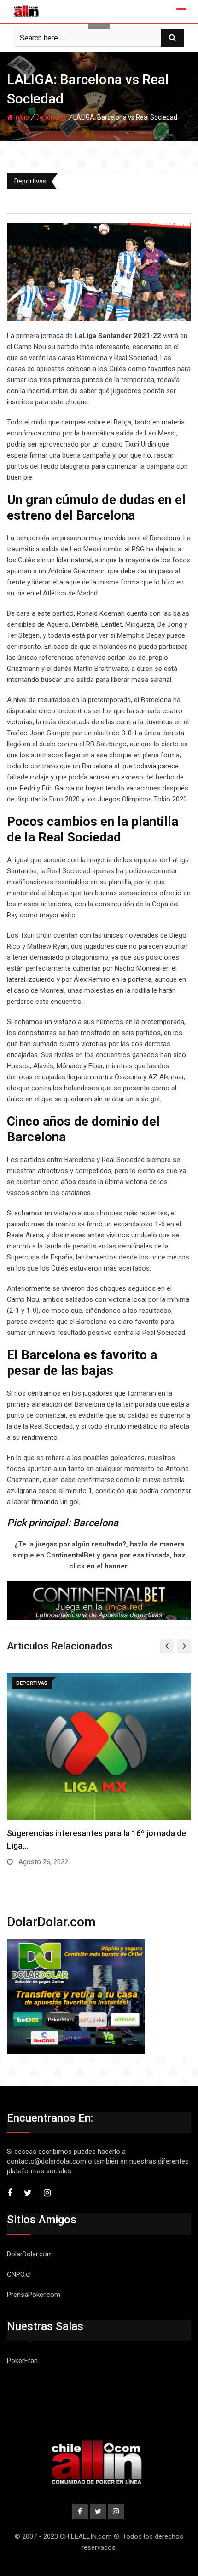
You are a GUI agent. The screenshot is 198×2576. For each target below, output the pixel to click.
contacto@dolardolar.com (47, 2161)
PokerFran (22, 2361)
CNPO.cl (19, 2274)
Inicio (21, 117)
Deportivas (51, 117)
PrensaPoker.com (34, 2295)
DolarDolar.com (30, 2254)
